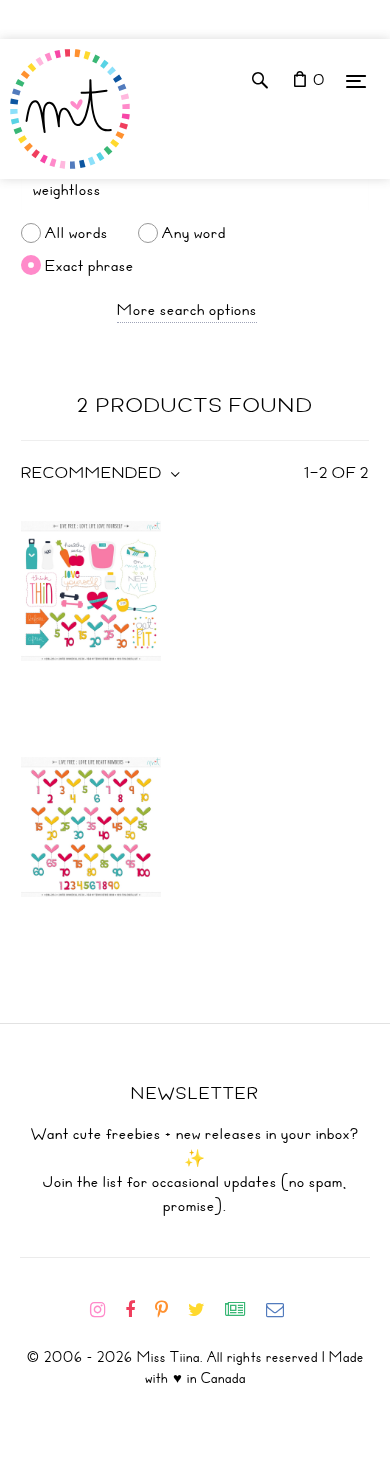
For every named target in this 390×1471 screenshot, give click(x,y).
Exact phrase (89, 265)
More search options (187, 310)
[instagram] (105, 1310)
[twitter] (204, 1310)
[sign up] (243, 1310)
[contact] (283, 1310)
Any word (194, 233)
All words (76, 233)
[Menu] (356, 80)
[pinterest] (169, 1310)
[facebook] (138, 1310)
